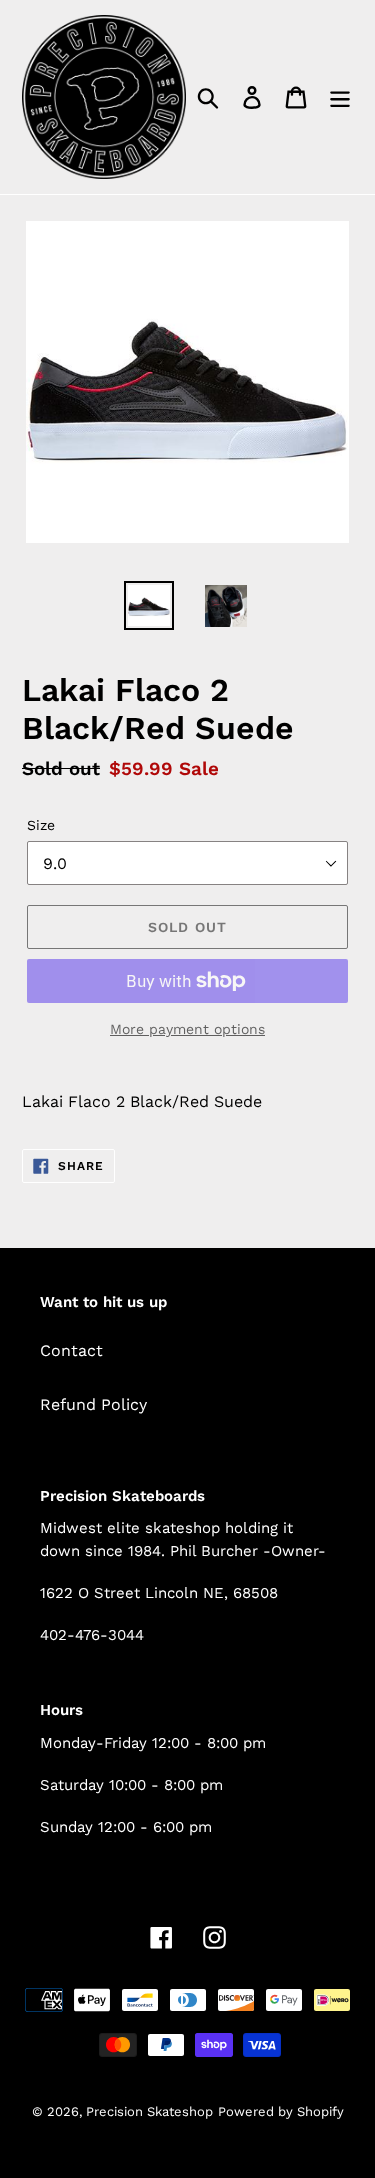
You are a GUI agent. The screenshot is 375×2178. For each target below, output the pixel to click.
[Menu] (340, 97)
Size (41, 825)
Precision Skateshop (149, 2111)
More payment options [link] (187, 1029)
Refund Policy (93, 1404)
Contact (71, 1350)
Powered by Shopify (281, 2111)
